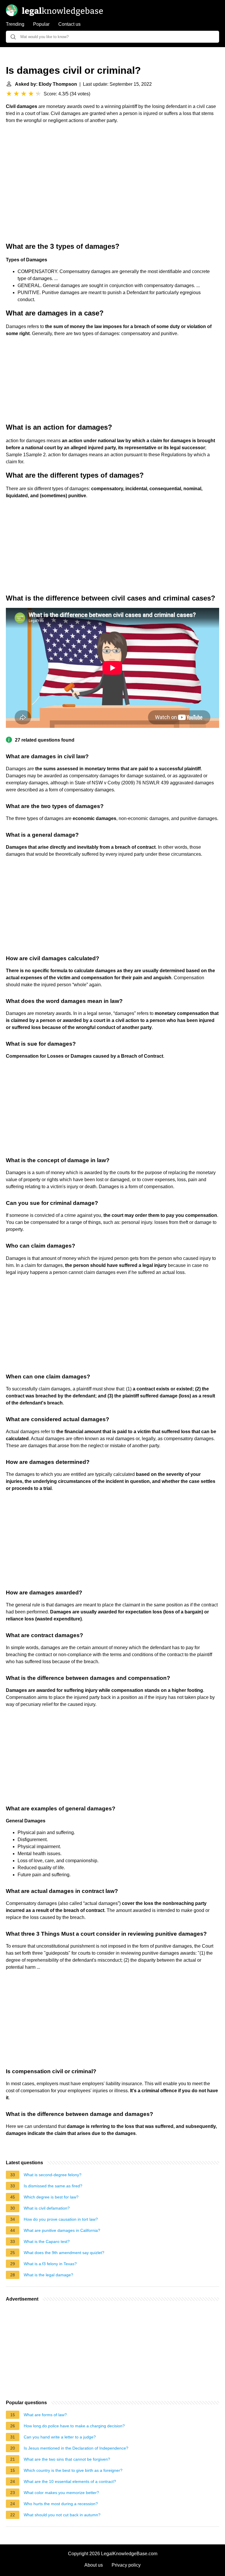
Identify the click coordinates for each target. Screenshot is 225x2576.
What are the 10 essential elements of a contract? (70, 2481)
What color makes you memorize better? (61, 2493)
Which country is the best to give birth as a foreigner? (73, 2470)
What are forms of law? (45, 2415)
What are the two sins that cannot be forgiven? (67, 2459)
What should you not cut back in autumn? (62, 2515)
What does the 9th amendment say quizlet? (64, 2253)
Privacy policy (126, 2565)
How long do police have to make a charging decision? (74, 2426)
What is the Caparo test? (47, 2241)
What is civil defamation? (47, 2208)
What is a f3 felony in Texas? (50, 2264)
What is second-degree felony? (53, 2175)
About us (94, 2565)
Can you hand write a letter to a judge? (60, 2437)
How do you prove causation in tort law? (61, 2219)
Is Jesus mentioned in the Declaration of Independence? (76, 2448)
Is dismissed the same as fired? (53, 2186)
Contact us (69, 24)
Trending (15, 24)
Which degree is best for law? (51, 2197)
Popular (41, 24)
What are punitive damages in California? (62, 2230)
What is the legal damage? (48, 2275)
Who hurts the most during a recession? (61, 2504)
